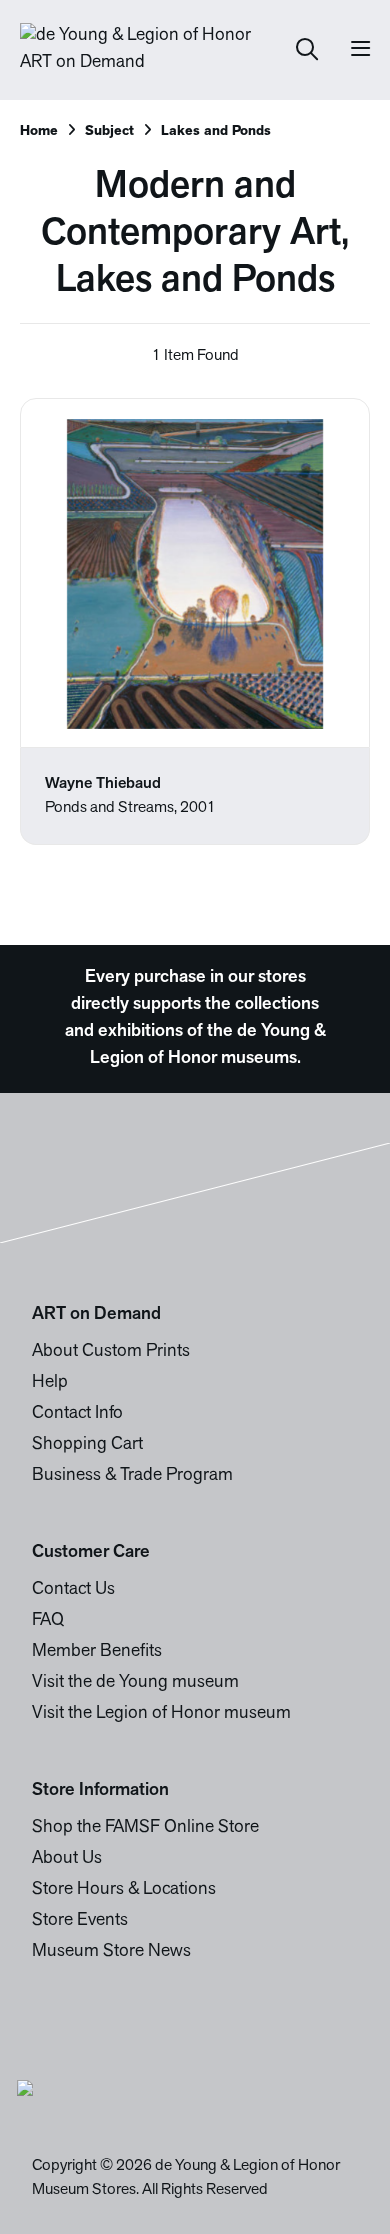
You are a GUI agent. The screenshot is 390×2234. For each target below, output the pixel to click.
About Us (67, 1859)
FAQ (48, 1621)
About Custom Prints (111, 1352)
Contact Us (73, 1590)
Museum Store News (111, 1952)
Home (39, 131)
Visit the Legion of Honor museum (161, 1714)
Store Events (80, 1921)
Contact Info (77, 1414)
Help (50, 1383)
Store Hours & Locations (124, 1890)
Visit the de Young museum (135, 1683)
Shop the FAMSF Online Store (145, 1828)
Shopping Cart (87, 1445)
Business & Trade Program (132, 1476)
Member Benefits (97, 1652)
